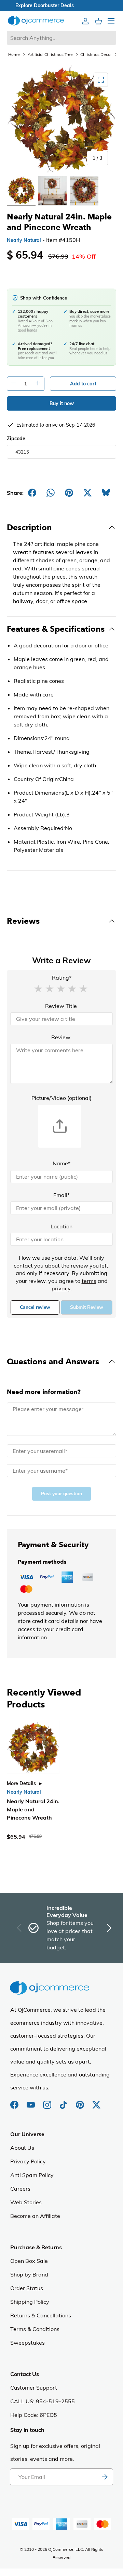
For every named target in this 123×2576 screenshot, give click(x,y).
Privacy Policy (28, 2161)
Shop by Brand (29, 2274)
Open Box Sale (29, 2261)
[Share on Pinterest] (69, 493)
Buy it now (62, 403)
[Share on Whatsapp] (51, 493)
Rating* (62, 978)
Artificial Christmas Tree (50, 54)
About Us (22, 2148)
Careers (20, 2189)
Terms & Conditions (35, 2329)
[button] (38, 988)
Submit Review (87, 1307)
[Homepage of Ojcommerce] (36, 21)
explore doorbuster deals (62, 5)
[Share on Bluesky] (106, 493)
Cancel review (35, 1307)
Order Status (27, 2288)
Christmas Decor (96, 54)
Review (61, 1037)
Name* (61, 1163)
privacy (61, 1288)
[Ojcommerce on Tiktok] (64, 2101)
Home (14, 54)
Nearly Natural (24, 240)
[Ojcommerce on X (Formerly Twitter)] (96, 2101)
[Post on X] (87, 493)
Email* (61, 1195)
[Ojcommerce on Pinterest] (81, 2101)
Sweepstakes (28, 2343)
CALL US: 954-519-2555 (43, 2401)
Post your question (61, 1494)
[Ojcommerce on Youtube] (31, 2101)
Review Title (61, 1006)
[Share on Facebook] (32, 493)
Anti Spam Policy (32, 2175)
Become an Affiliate (35, 2216)
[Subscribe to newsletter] (105, 2477)
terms (89, 1281)
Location (61, 1226)
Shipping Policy (30, 2302)
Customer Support (34, 2388)
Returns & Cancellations (41, 2315)
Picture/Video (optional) (61, 1098)
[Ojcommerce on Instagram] (48, 2101)
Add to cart (83, 384)
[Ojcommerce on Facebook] (15, 2101)
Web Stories (26, 2202)
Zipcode (16, 439)
